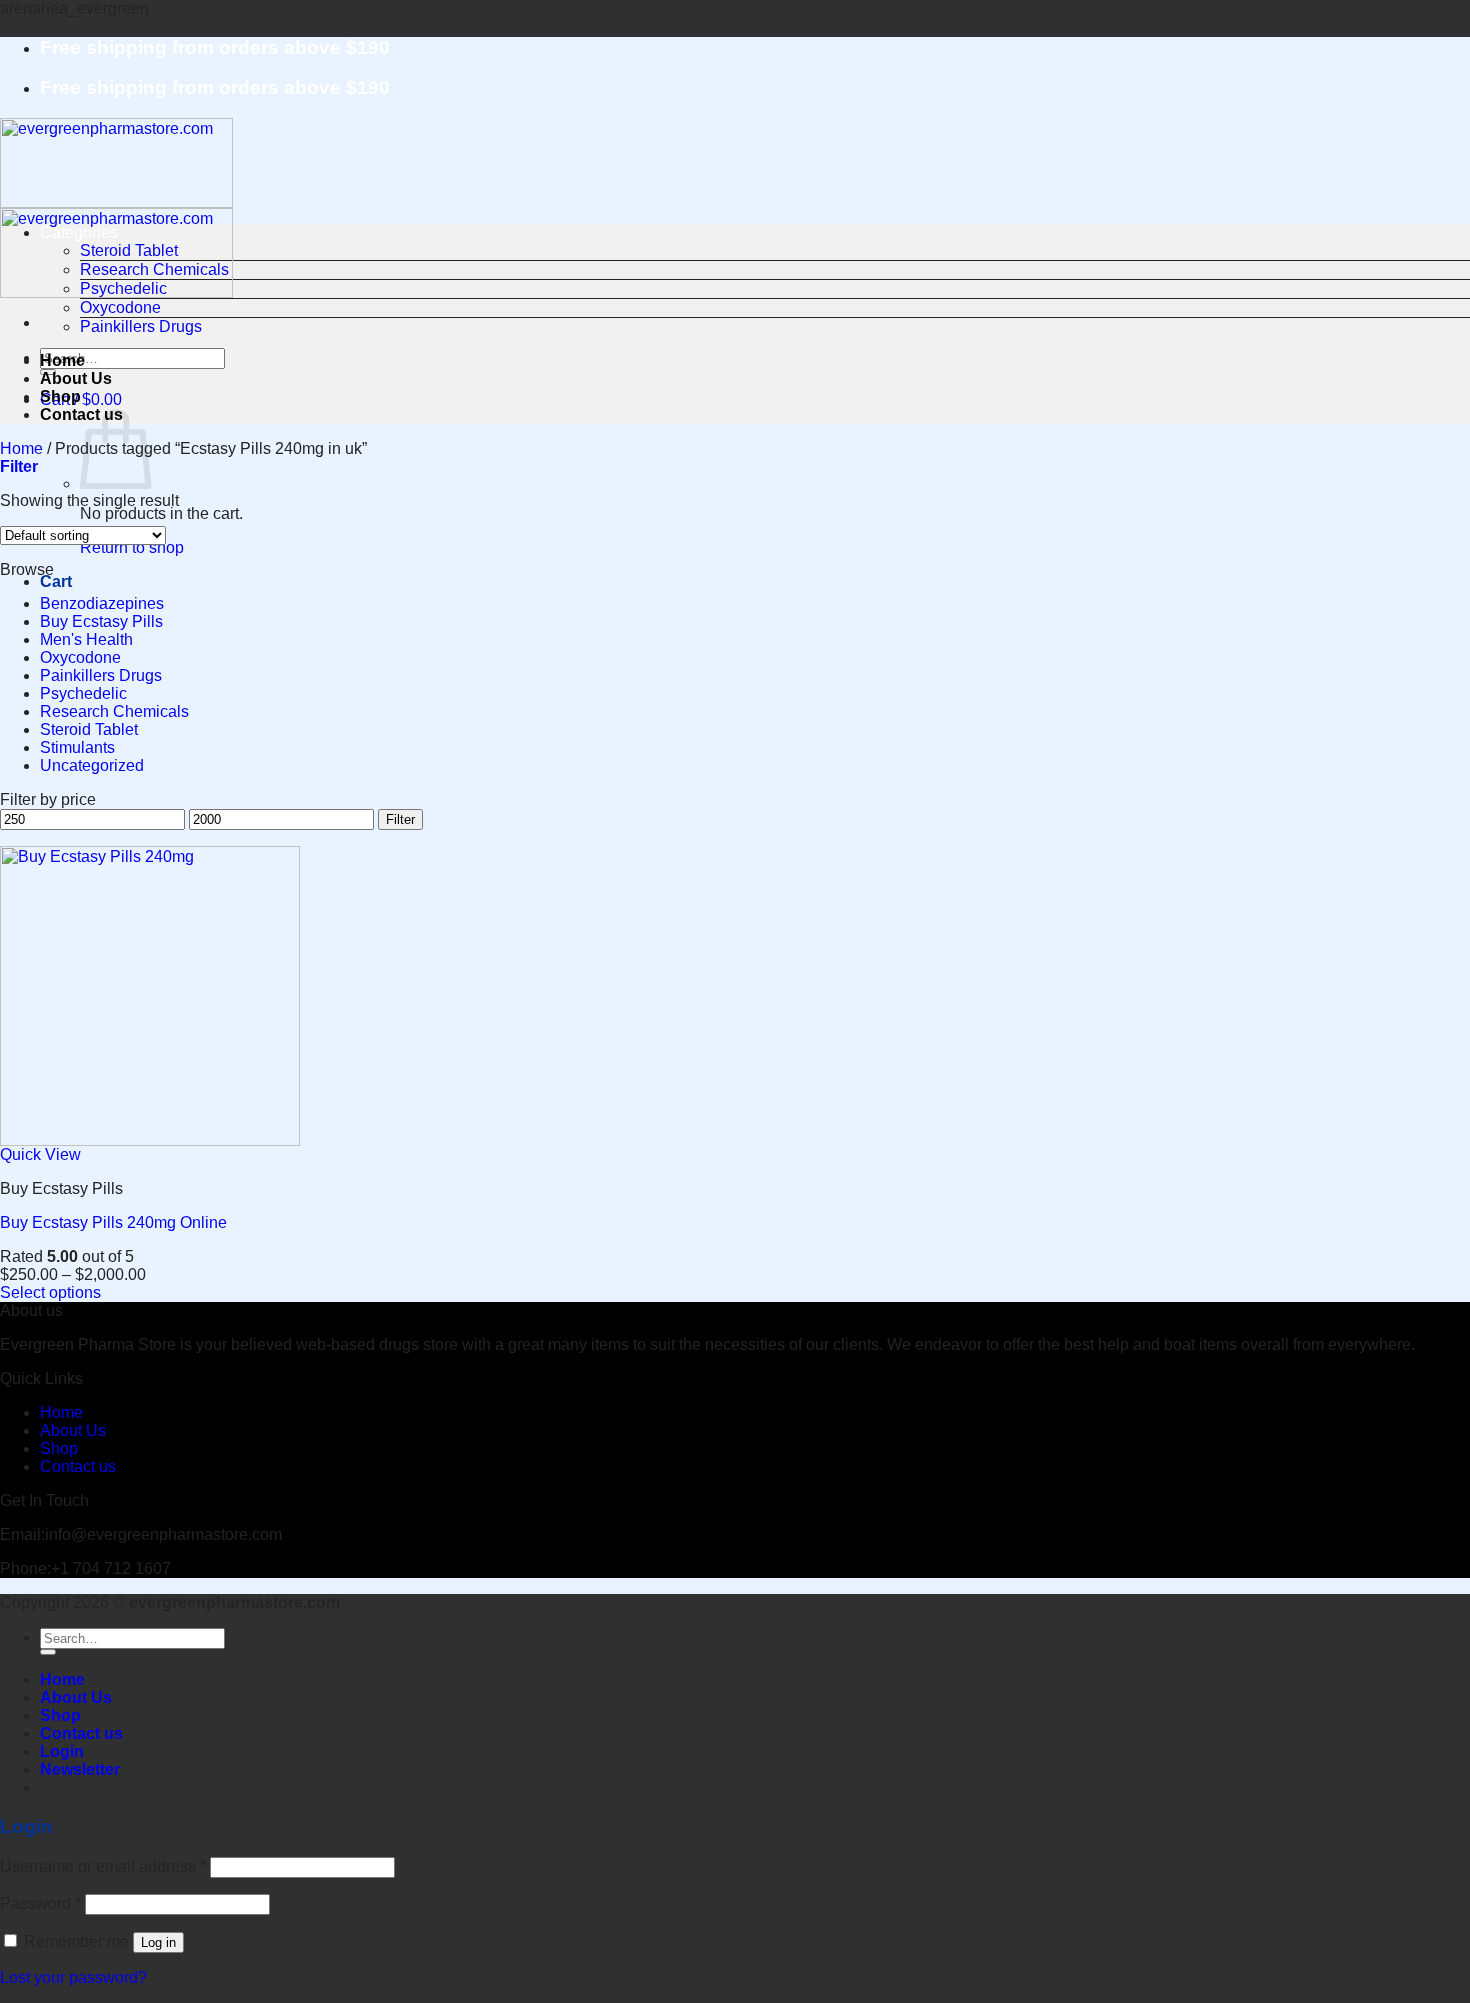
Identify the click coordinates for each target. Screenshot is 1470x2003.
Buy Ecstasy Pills (101, 621)
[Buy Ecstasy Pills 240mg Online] (150, 1140)
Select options (50, 1292)
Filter (400, 819)
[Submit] (48, 1652)
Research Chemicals (154, 269)
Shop (60, 396)
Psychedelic (123, 288)
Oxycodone (120, 307)
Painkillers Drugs (141, 326)
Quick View (40, 1154)
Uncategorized (92, 765)
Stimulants (77, 747)
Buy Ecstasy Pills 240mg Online (113, 1222)
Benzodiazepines (102, 603)
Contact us (78, 1466)
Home (62, 360)
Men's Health (86, 639)
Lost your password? (73, 1977)
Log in (158, 1942)
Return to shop (132, 547)
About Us (76, 378)
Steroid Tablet (129, 250)
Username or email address (103, 1866)
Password (40, 1903)
